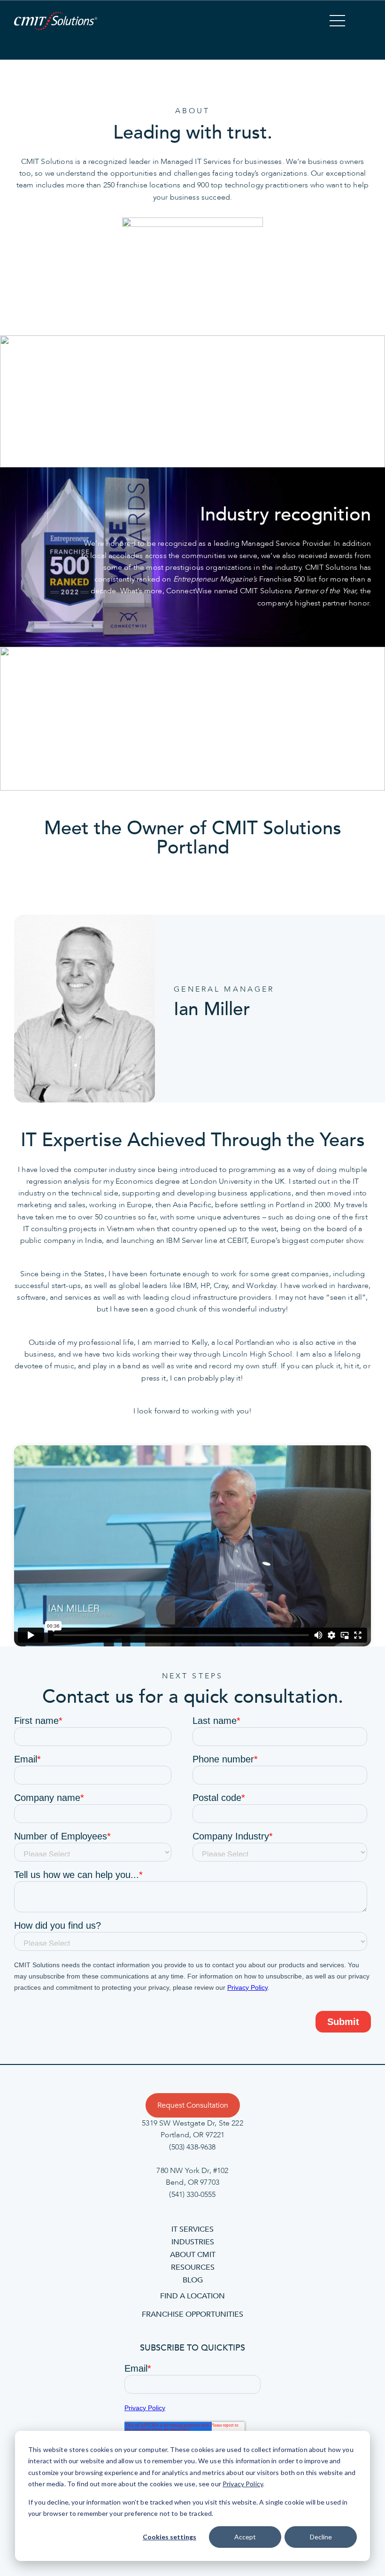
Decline (321, 2537)
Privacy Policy (243, 2484)
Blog (193, 2280)
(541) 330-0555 (192, 2194)
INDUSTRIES (193, 2242)
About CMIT (193, 2255)
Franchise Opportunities (192, 2315)
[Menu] (337, 22)
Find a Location (192, 2296)
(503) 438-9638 (192, 2147)
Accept (245, 2537)
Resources (193, 2267)
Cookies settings (169, 2537)
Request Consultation (193, 2105)
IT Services (192, 2229)
